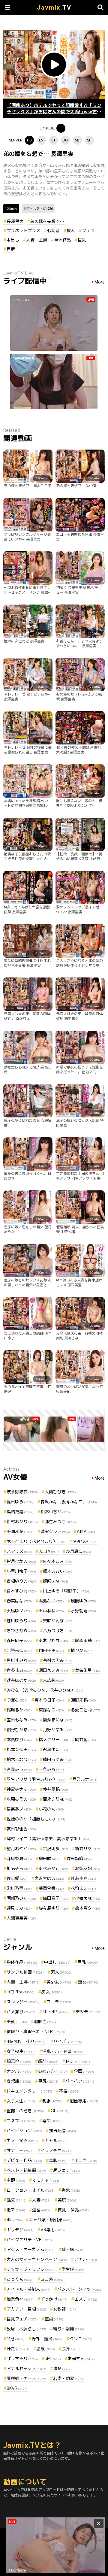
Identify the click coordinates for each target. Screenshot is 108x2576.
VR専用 (53, 2230)
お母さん (81, 2358)
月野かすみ (58, 1730)
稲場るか (19, 1710)
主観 (16, 2180)
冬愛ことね (85, 1710)
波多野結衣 (22, 1492)
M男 (16, 2339)
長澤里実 (15, 221)
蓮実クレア (55, 1531)
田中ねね (51, 1611)
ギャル (56, 2140)
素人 (61, 1972)
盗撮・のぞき (25, 2111)
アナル (85, 2259)
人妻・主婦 (37, 240)
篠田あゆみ (58, 1759)
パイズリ (68, 2041)
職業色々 (20, 2299)
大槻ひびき (60, 1492)
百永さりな (58, 1799)
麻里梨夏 (19, 1858)
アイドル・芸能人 (28, 2289)
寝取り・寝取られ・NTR (36, 2031)
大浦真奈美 (21, 1918)
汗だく (18, 2349)
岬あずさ (83, 1878)
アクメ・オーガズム (31, 2249)
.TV (54, 8)
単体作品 (62, 240)
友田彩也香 (21, 1829)
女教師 (64, 2309)
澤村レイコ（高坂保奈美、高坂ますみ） (49, 1839)
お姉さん (52, 2071)
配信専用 (84, 2101)
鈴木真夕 (88, 1908)
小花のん (51, 1809)
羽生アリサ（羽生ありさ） (36, 1779)
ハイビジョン (24, 2131)
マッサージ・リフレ (31, 2269)
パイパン (80, 2081)
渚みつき (85, 1541)
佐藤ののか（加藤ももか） (36, 1819)
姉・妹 (73, 2249)
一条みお (51, 1769)
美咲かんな (58, 1621)
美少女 (59, 1982)
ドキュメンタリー (29, 2091)
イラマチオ (56, 2150)
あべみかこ (53, 1868)
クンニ (81, 2339)
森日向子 (19, 1640)
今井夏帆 (55, 1789)
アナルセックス (26, 2368)
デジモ (88, 2012)
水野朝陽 (83, 1611)
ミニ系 (52, 2279)
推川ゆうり (21, 1621)
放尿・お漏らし (26, 2329)
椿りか (81, 1650)
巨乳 (82, 240)
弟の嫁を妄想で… (47, 221)
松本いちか (56, 1512)
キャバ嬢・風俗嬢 (51, 2220)
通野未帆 (83, 1700)
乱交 (16, 2200)
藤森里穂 (88, 1640)
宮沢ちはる (49, 1878)
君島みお (51, 1601)
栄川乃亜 (19, 1888)
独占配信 (62, 2131)
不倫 (69, 2091)
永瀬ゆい (55, 1749)
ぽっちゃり (22, 2358)
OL (60, 2111)
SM (53, 2358)
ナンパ (19, 2071)
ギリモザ (20, 2230)
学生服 (73, 2269)
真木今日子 (49, 1700)
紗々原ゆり (53, 1908)
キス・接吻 (22, 2140)
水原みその (21, 1799)
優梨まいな (58, 1720)
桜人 (71, 230)
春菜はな (19, 1601)
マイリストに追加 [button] (40, 209)
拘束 (71, 2190)
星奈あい (19, 1809)
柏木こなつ (21, 1759)
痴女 (52, 1992)
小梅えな (88, 1898)
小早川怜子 (21, 1571)
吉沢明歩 (55, 1849)
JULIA (49, 1551)
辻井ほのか (21, 1680)
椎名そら (19, 1868)
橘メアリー (53, 1740)
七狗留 (53, 230)
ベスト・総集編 (26, 2170)
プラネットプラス (23, 230)
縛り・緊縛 (69, 2329)
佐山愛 (17, 1878)
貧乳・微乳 (73, 2210)
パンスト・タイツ (79, 2289)
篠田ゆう (20, 1502)
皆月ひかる (21, 1561)
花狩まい (83, 1888)
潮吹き (46, 2021)
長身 (71, 2349)
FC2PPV (21, 1992)
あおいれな (53, 1640)
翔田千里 (51, 1650)
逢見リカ (19, 1908)
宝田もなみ (21, 1720)
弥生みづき (60, 1521)
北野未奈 (19, 1650)
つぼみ (17, 1700)
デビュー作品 (24, 2160)
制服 (52, 2101)
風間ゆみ (83, 1601)
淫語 (41, 2210)
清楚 (62, 2368)
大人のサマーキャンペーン (37, 2259)
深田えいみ (53, 1670)
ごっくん (20, 2279)
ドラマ (78, 2061)
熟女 (88, 1982)
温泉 (46, 2349)
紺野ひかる (21, 1730)
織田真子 (55, 1898)
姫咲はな (55, 1581)
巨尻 (11, 249)
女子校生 (21, 2051)
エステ (86, 2299)
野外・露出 (47, 2339)
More (100, 282)
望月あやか (21, 1849)
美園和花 (20, 1531)
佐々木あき (58, 1561)
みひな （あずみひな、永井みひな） (45, 1690)
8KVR (17, 2388)
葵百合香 (51, 1888)
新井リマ (88, 1849)
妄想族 (19, 2081)
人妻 (41, 2200)
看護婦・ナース (26, 2378)
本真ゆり (19, 1740)
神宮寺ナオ (21, 1789)
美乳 (17, 2021)
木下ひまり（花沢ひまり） (36, 1541)
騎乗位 (19, 2061)
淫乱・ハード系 (63, 2051)
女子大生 (21, 2101)
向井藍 (85, 1740)
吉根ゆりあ (21, 1581)
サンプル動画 (25, 1972)
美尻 (67, 2200)
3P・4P (55, 2012)
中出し (13, 240)
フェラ (88, 230)
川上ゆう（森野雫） (66, 1591)
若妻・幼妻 (69, 2378)
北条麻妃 (88, 1868)
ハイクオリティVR (29, 2240)
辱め (52, 2121)
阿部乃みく (21, 1898)
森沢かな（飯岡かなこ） (69, 1502)
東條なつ (51, 1710)
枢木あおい (58, 1571)
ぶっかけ (54, 2299)
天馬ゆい (19, 1611)
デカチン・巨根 (26, 2309)
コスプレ (21, 2121)
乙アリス (19, 1551)
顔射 (48, 2061)
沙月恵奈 (78, 1551)
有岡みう (19, 1769)
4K (14, 2220)
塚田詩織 (79, 1858)
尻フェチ (67, 2170)
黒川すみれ (21, 1660)
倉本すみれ (21, 1591)
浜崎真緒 (20, 1512)
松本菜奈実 (21, 1749)
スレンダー (23, 2002)
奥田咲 (49, 1858)
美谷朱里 (88, 1670)
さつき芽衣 (21, 1630)
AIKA (86, 1531)
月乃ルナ (85, 1779)
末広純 (53, 1680)
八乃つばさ (58, 1630)
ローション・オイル (31, 2190)
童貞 (54, 2319)
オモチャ (46, 2180)
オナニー (20, 2150)
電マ (16, 2210)
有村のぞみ (58, 1660)
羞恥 (58, 2160)
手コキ (86, 2160)
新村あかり (22, 1521)
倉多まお (19, 1670)
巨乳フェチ (22, 2319)
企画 (84, 2071)
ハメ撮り (21, 2012)
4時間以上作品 (27, 2041)
